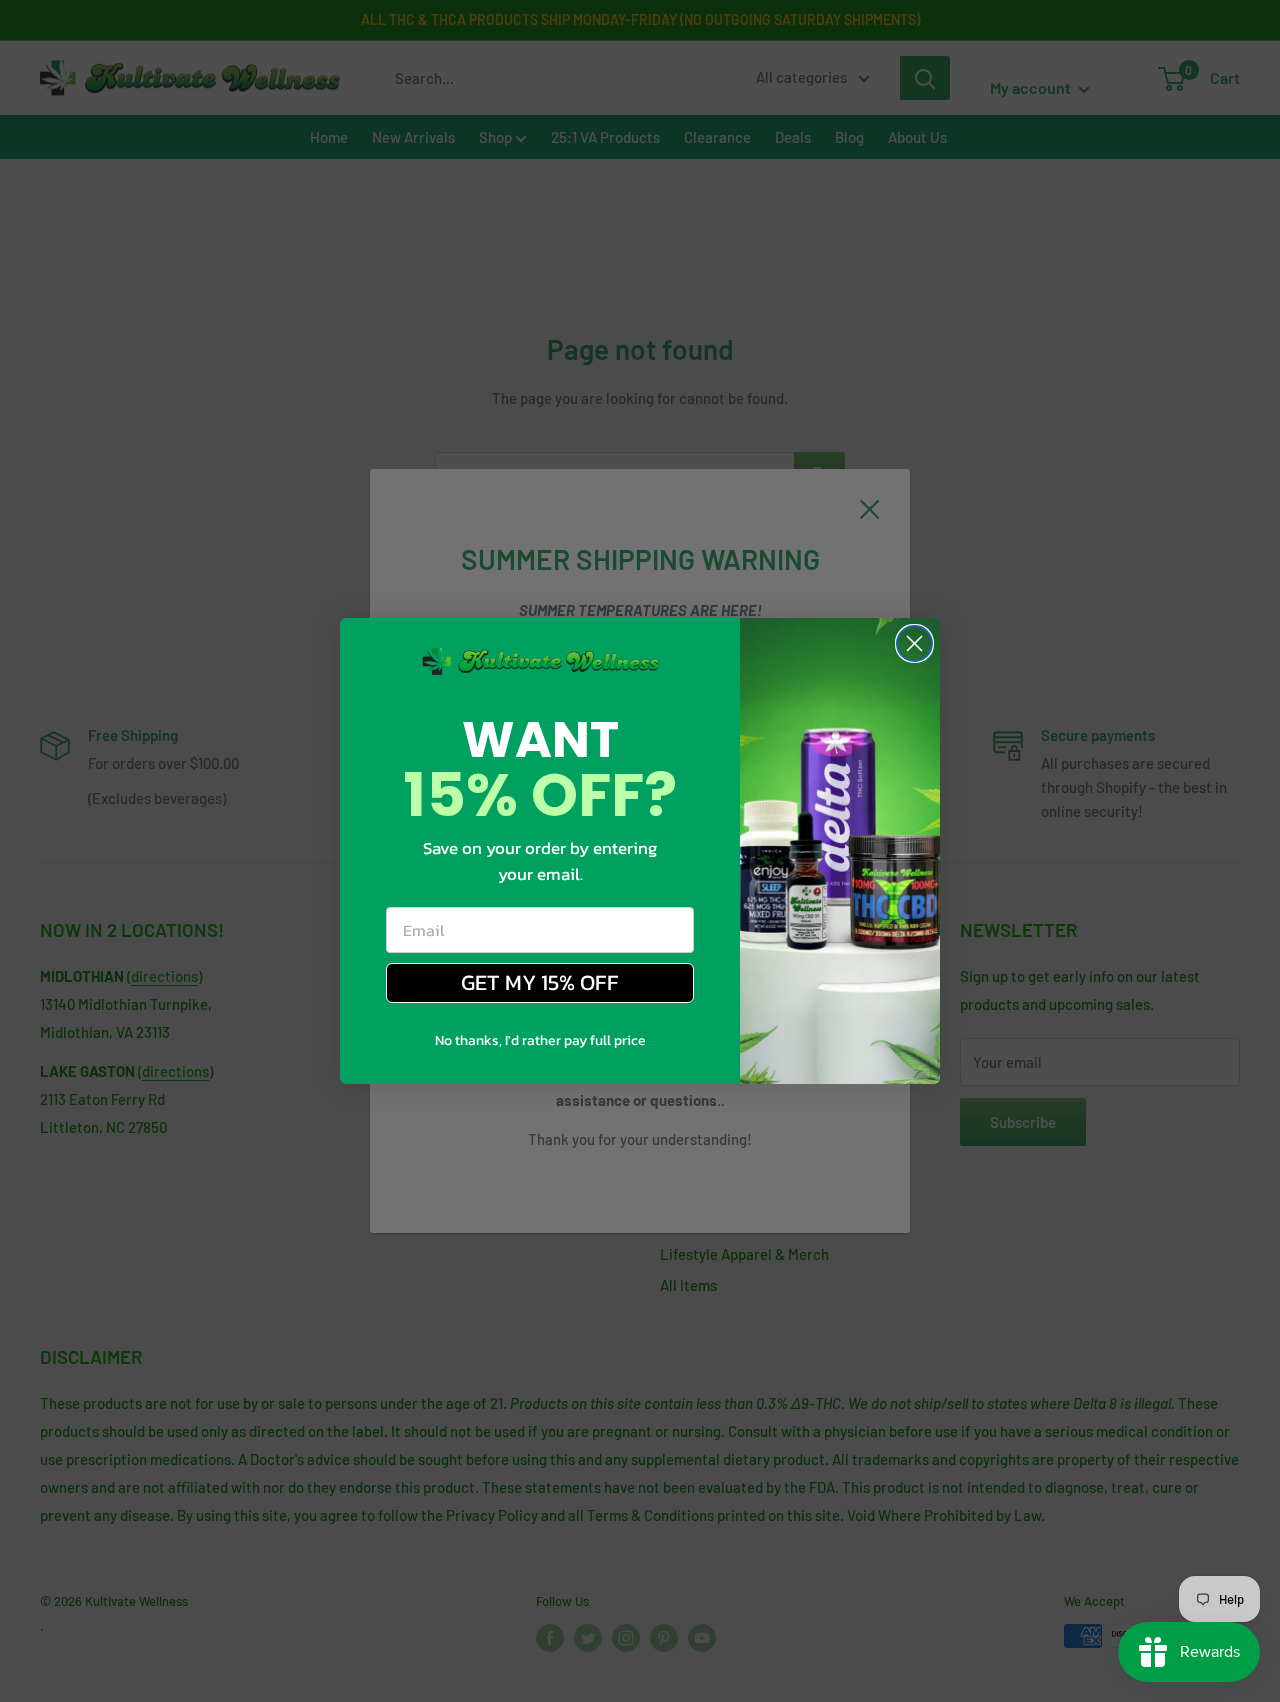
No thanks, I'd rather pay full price (540, 1040)
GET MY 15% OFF (540, 982)
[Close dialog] (914, 643)
